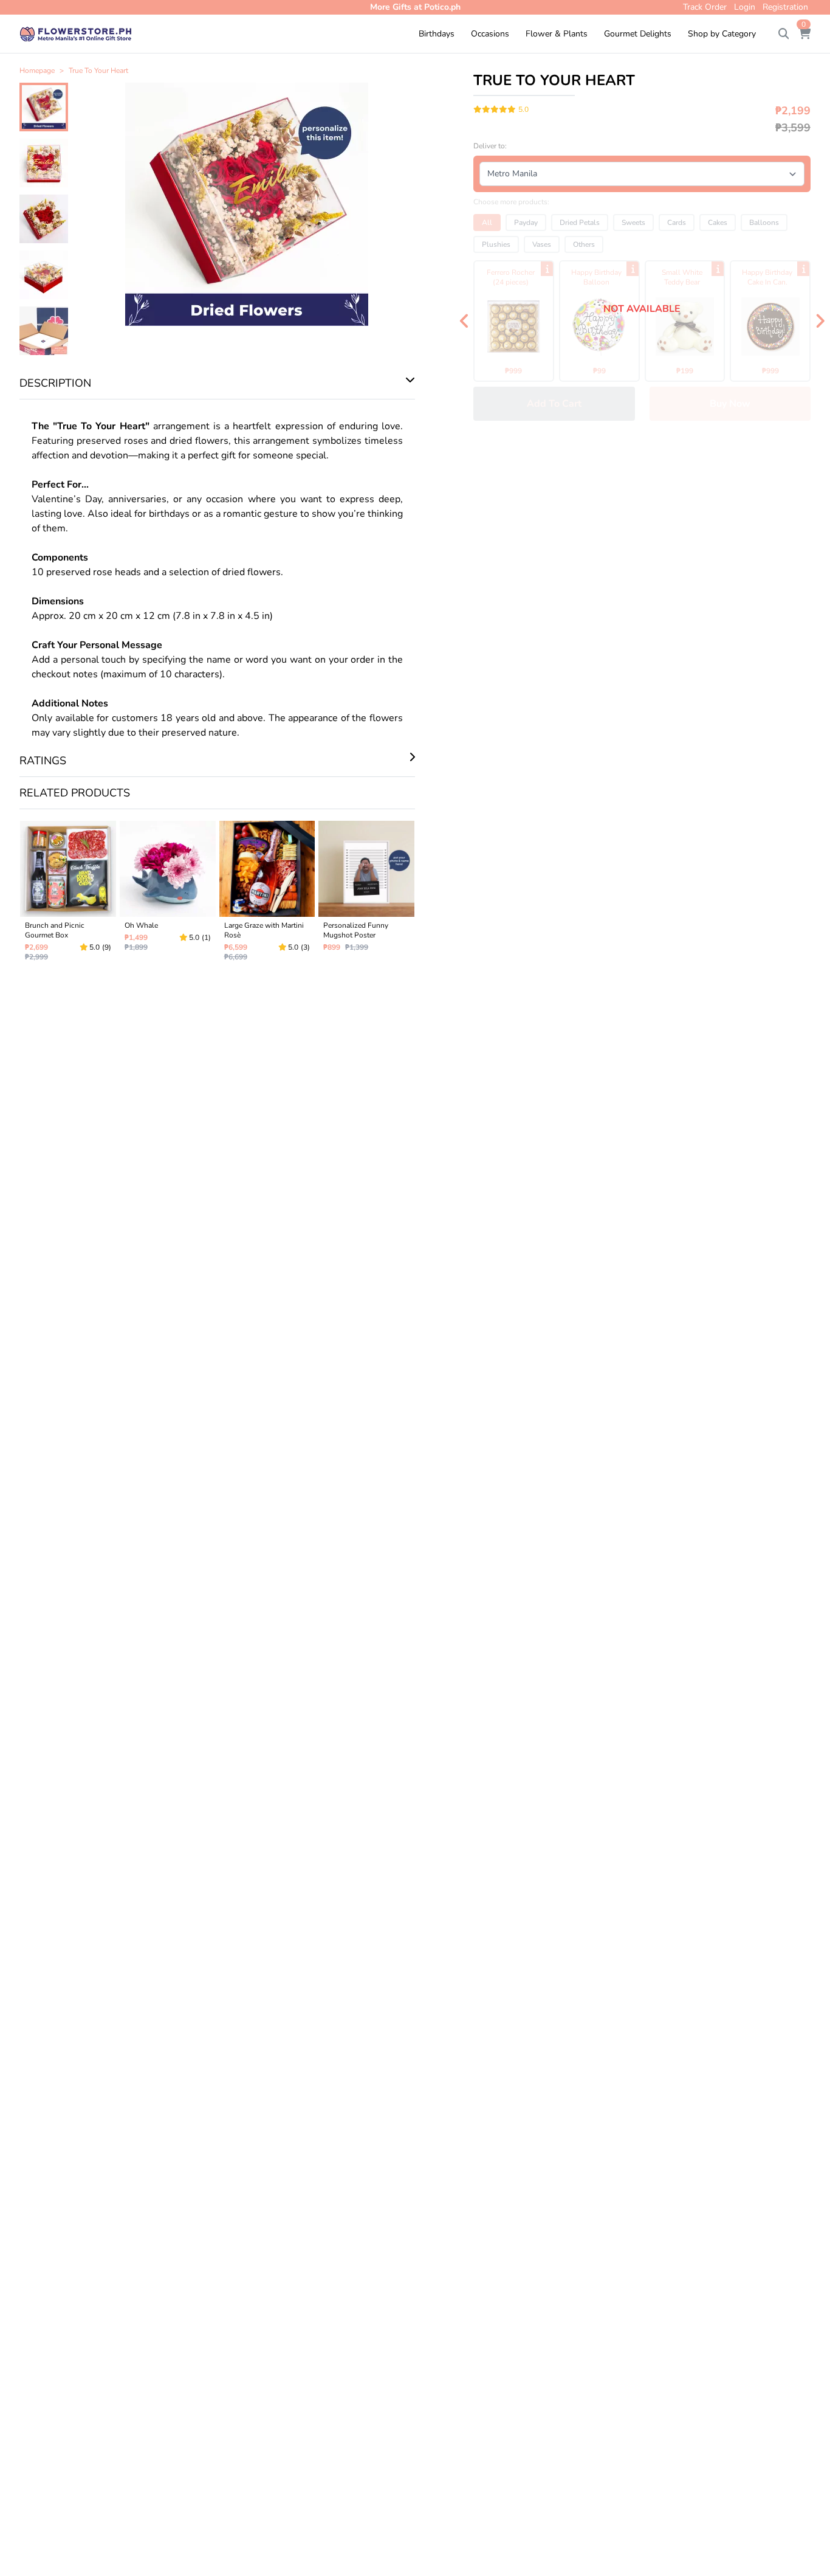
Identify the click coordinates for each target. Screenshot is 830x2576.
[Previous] (464, 321)
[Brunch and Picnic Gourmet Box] (68, 896)
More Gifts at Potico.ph (415, 7)
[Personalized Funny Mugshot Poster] (366, 896)
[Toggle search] (784, 34)
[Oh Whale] (168, 896)
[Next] (820, 321)
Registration (785, 7)
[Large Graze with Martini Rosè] (267, 896)
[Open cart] (804, 34)
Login (745, 7)
